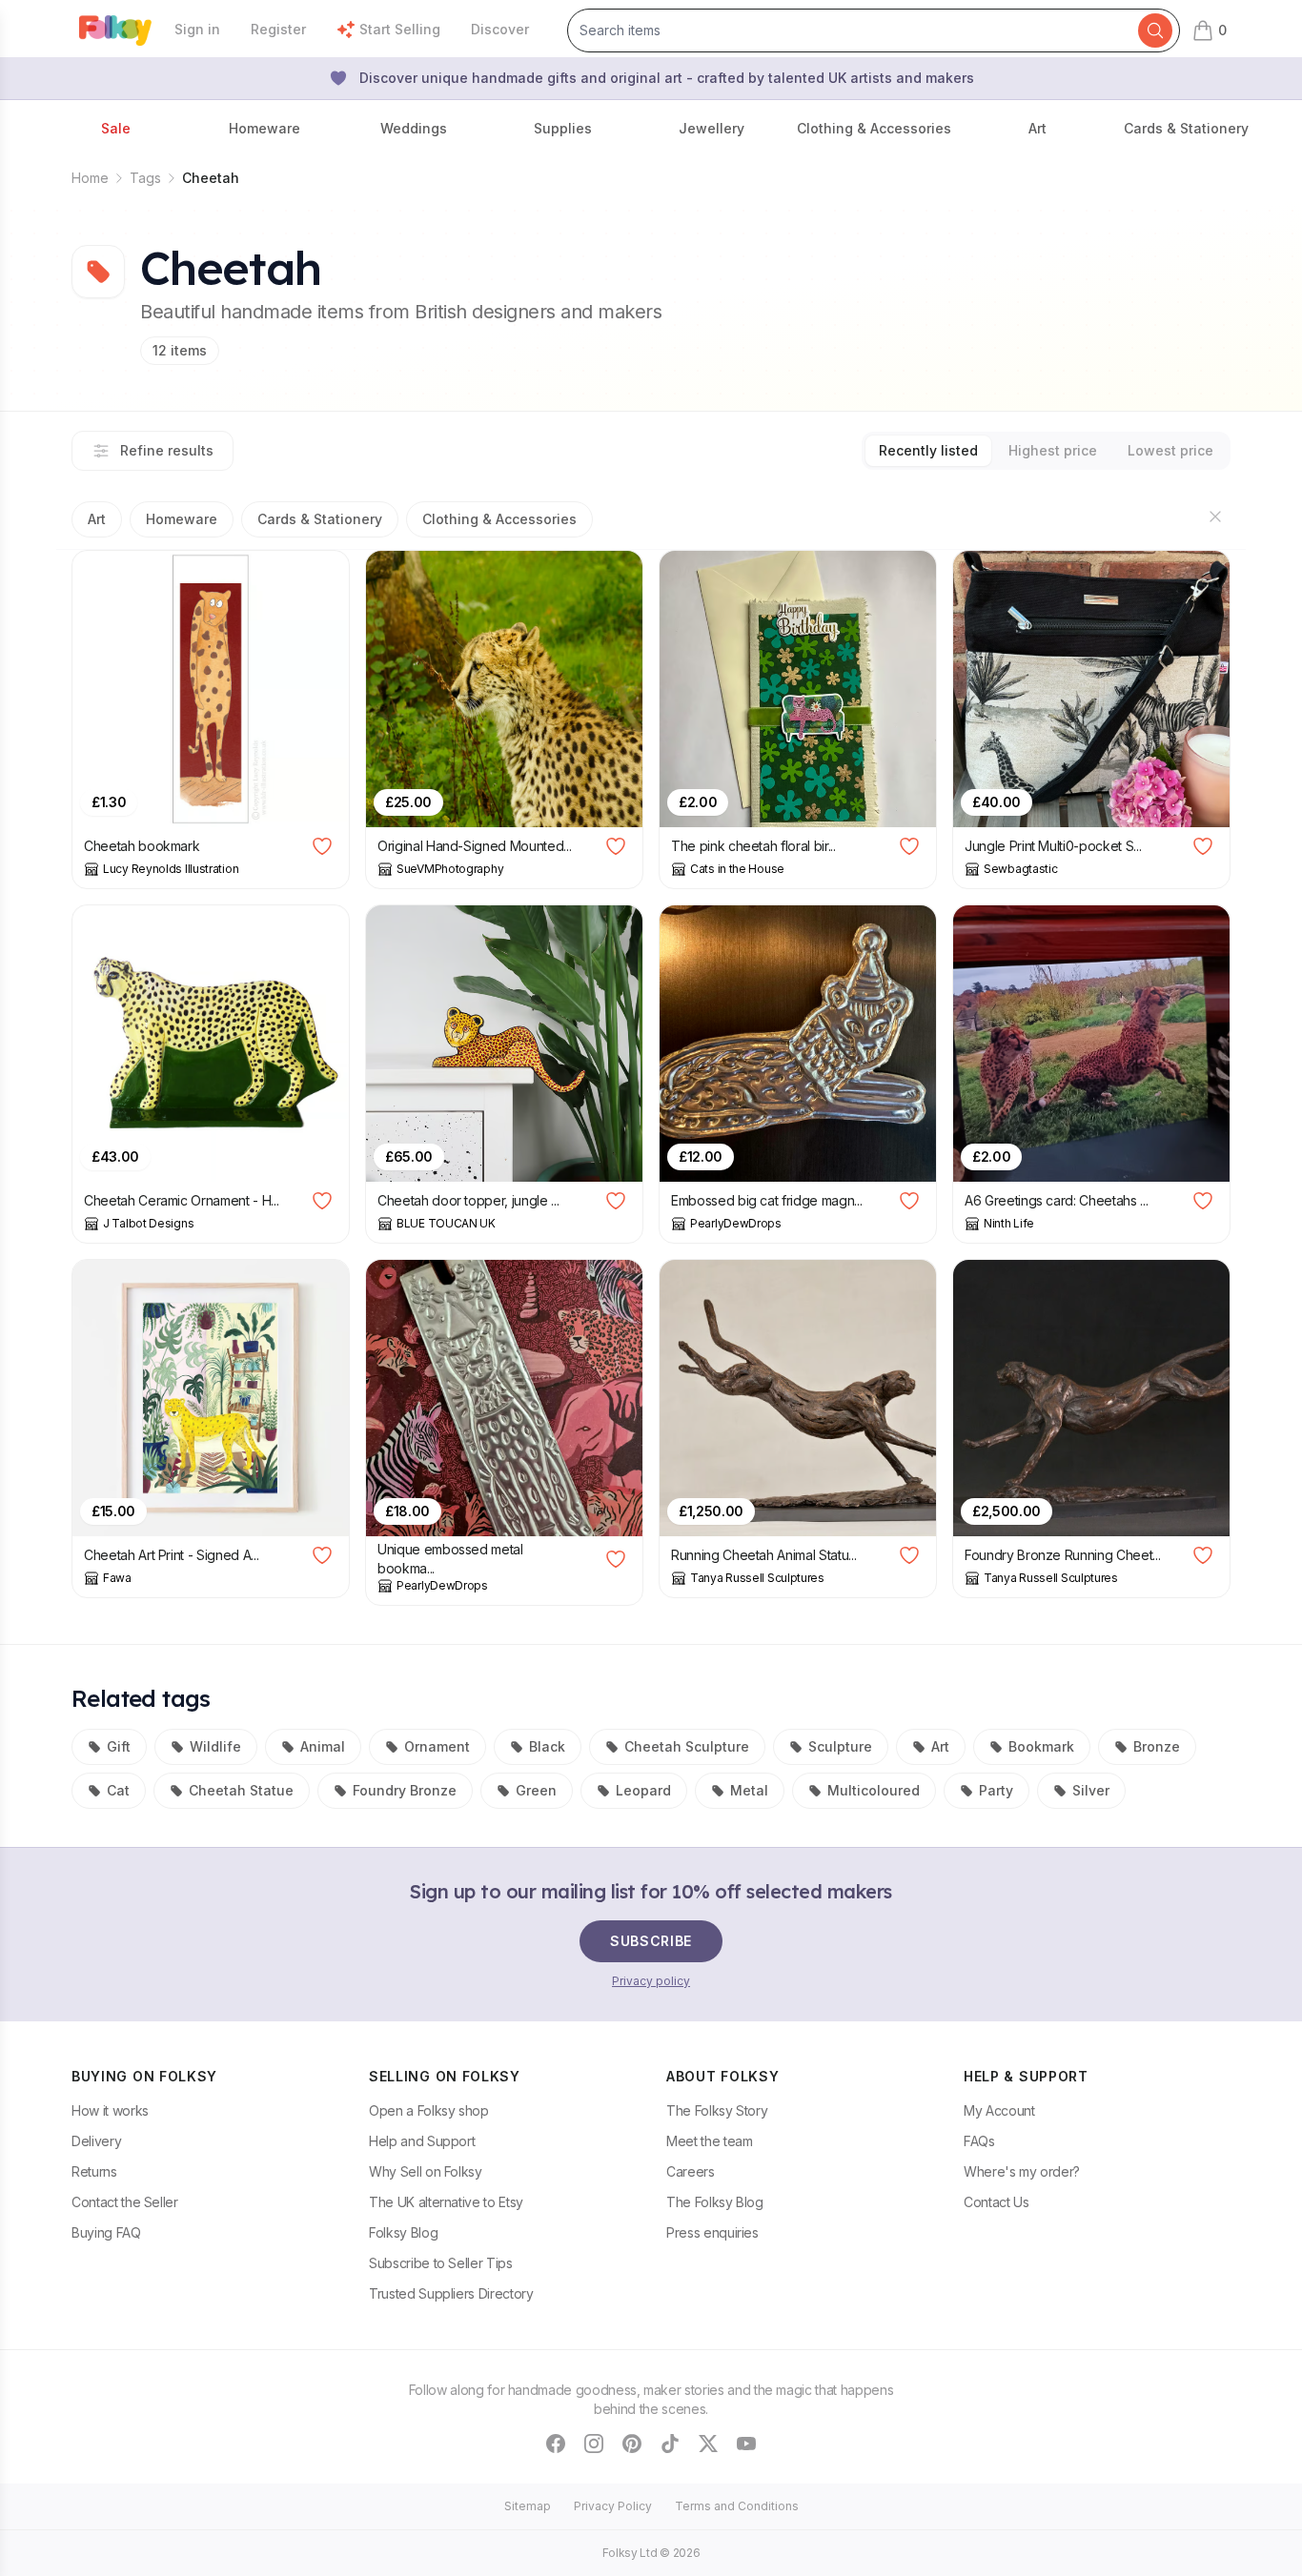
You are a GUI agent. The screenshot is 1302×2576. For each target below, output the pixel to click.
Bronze (1157, 1746)
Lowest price (1170, 450)
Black (547, 1746)
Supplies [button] (563, 128)
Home (90, 178)
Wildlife (215, 1746)
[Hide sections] (1215, 517)
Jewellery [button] (712, 128)
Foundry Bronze (405, 1790)
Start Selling (400, 29)
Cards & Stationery (320, 519)
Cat (118, 1790)
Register (278, 29)
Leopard (643, 1790)
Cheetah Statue (241, 1790)
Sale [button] (116, 128)
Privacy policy (651, 1981)
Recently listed (928, 450)
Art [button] (1038, 128)
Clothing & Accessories (499, 519)
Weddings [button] (414, 128)
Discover (500, 29)
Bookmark (1041, 1746)
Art (97, 519)
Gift (119, 1746)
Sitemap (528, 2506)
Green (536, 1790)
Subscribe (651, 1941)
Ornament (437, 1746)
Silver (1091, 1790)
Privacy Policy (613, 2506)
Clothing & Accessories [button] (874, 128)
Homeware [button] (264, 128)
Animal (323, 1746)
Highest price (1053, 450)
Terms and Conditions (737, 2506)
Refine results (167, 450)
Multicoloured (874, 1790)
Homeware (182, 519)
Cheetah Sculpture (687, 1746)
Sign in (197, 29)
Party (996, 1790)
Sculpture (840, 1746)
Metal (749, 1790)
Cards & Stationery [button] (1186, 128)
